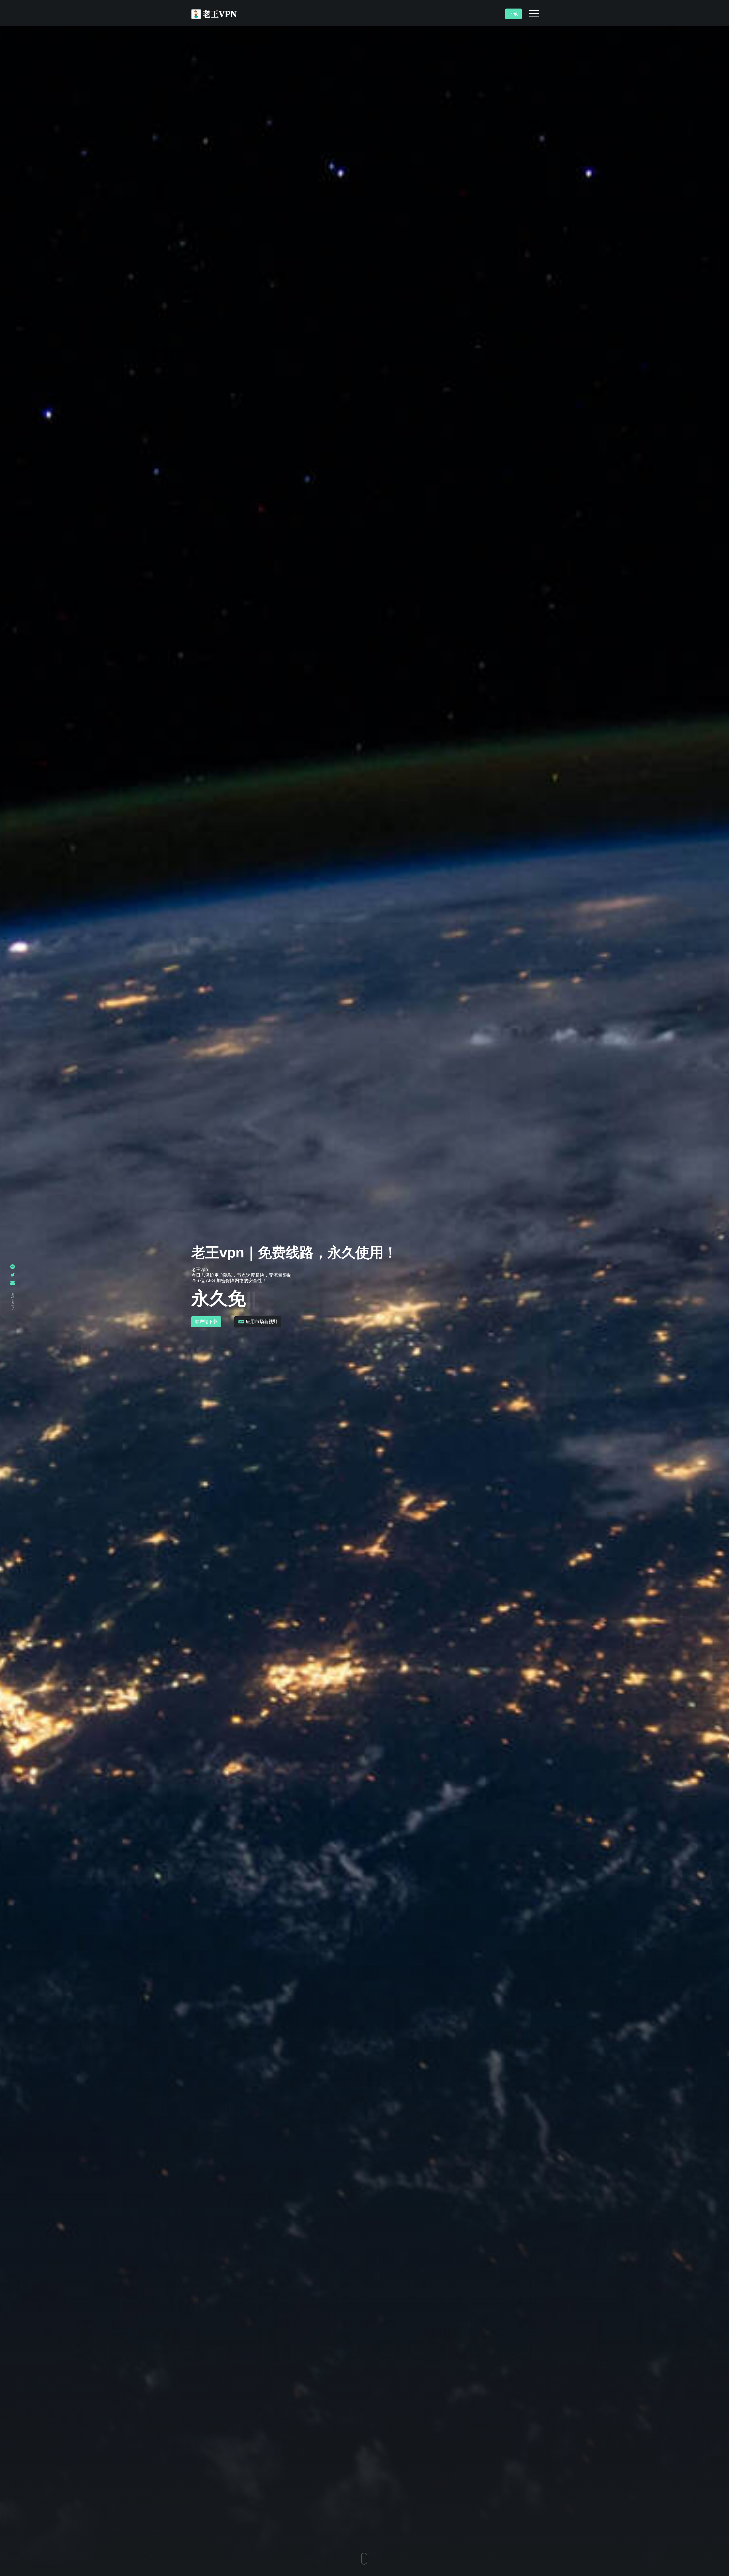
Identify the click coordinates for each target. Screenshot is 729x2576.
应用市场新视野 (261, 1322)
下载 (513, 14)
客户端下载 (206, 1322)
